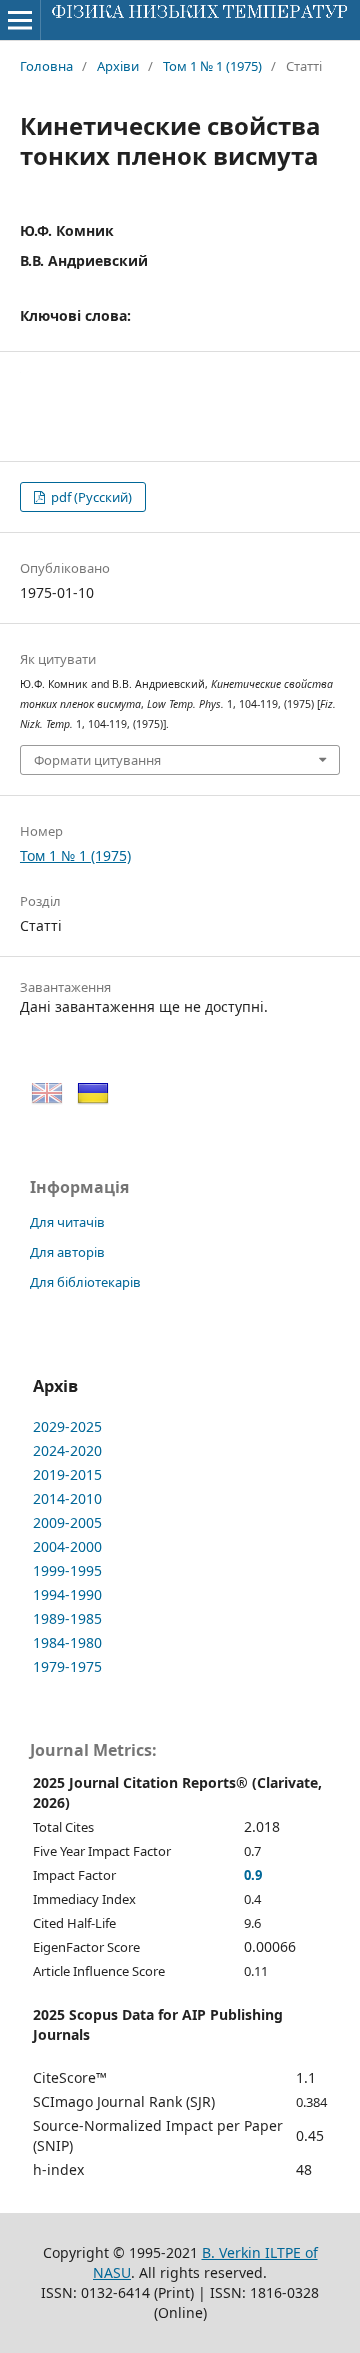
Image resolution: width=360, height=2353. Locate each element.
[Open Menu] (20, 20)
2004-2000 (67, 1546)
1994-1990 (67, 1594)
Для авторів (67, 1252)
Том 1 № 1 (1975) (212, 66)
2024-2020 (67, 1450)
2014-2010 (67, 1498)
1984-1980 (67, 1642)
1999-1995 (67, 1570)
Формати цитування (97, 760)
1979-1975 (67, 1666)
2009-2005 (67, 1522)
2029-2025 (67, 1426)
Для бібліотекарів (85, 1282)
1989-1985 (67, 1618)
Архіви (118, 66)
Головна (46, 66)
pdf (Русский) (90, 497)
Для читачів (67, 1222)
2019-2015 (67, 1474)
